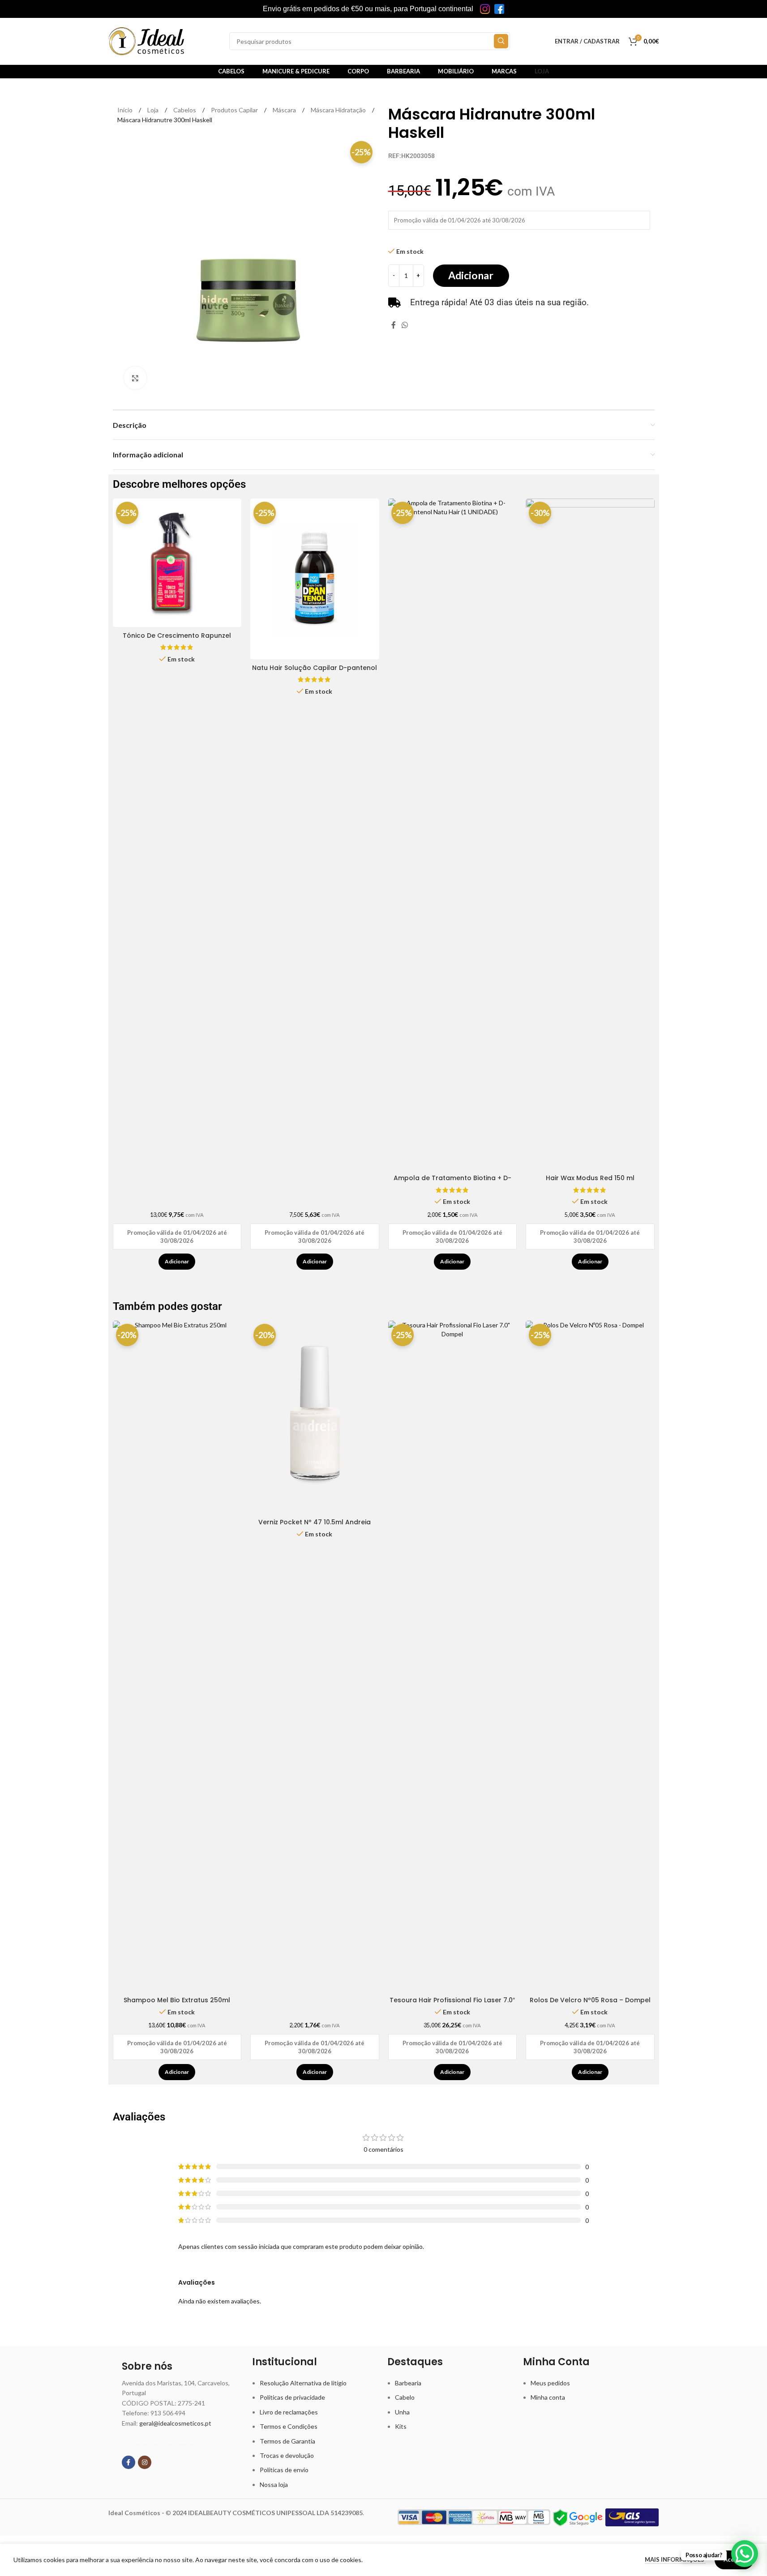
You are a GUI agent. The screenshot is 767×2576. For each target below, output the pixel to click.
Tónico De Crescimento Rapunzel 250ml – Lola (177, 640)
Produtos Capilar (235, 110)
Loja (154, 110)
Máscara (285, 110)
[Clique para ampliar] (135, 378)
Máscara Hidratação (339, 110)
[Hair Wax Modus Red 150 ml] (590, 834)
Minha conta (548, 2397)
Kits (401, 2426)
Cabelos (185, 110)
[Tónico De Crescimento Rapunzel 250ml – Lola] (177, 563)
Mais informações (675, 2559)
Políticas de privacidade (292, 2397)
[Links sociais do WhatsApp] (405, 325)
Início (126, 110)
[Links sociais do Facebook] (394, 325)
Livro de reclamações (289, 2412)
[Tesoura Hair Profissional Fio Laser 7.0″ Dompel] (453, 1656)
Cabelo (405, 2397)
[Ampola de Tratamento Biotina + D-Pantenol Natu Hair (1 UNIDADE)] (453, 834)
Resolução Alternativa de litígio (303, 2383)
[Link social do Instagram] (145, 2462)
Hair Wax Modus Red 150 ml (590, 1178)
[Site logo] (146, 41)
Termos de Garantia (287, 2441)
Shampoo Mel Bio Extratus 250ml (177, 2000)
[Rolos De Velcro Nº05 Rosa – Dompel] (590, 1656)
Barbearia (408, 2383)
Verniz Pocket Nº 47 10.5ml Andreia (315, 1522)
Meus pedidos (550, 2383)
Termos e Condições (289, 2426)
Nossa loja (274, 2484)
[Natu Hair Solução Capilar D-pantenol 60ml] (315, 579)
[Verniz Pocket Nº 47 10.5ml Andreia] (315, 1417)
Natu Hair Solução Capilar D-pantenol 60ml (315, 672)
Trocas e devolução (287, 2455)
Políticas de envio (284, 2470)
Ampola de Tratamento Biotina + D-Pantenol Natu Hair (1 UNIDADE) (452, 1182)
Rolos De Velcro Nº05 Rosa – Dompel (590, 2000)
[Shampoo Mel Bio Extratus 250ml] (177, 1656)
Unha (402, 2412)
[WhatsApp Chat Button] (745, 2554)
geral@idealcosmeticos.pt (175, 2423)
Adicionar (471, 275)
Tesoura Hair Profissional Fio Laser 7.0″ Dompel (452, 2005)
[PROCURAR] (501, 41)
